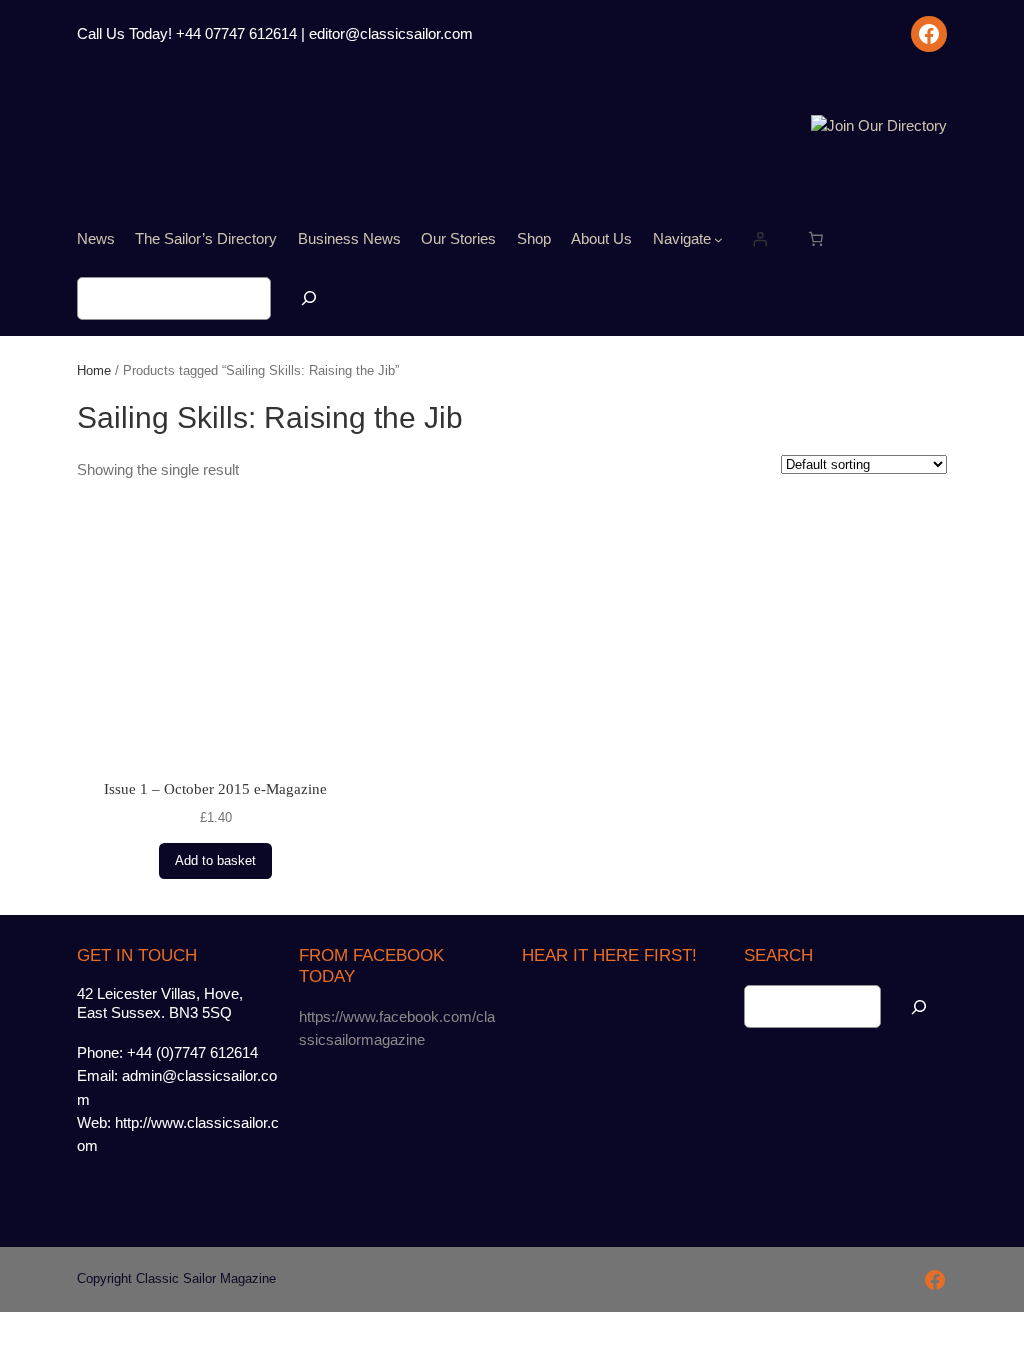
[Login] (760, 239)
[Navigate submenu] (718, 239)
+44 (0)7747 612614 (192, 1053)
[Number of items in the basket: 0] (816, 239)
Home (94, 370)
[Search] (309, 298)
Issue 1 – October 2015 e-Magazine (215, 789)
